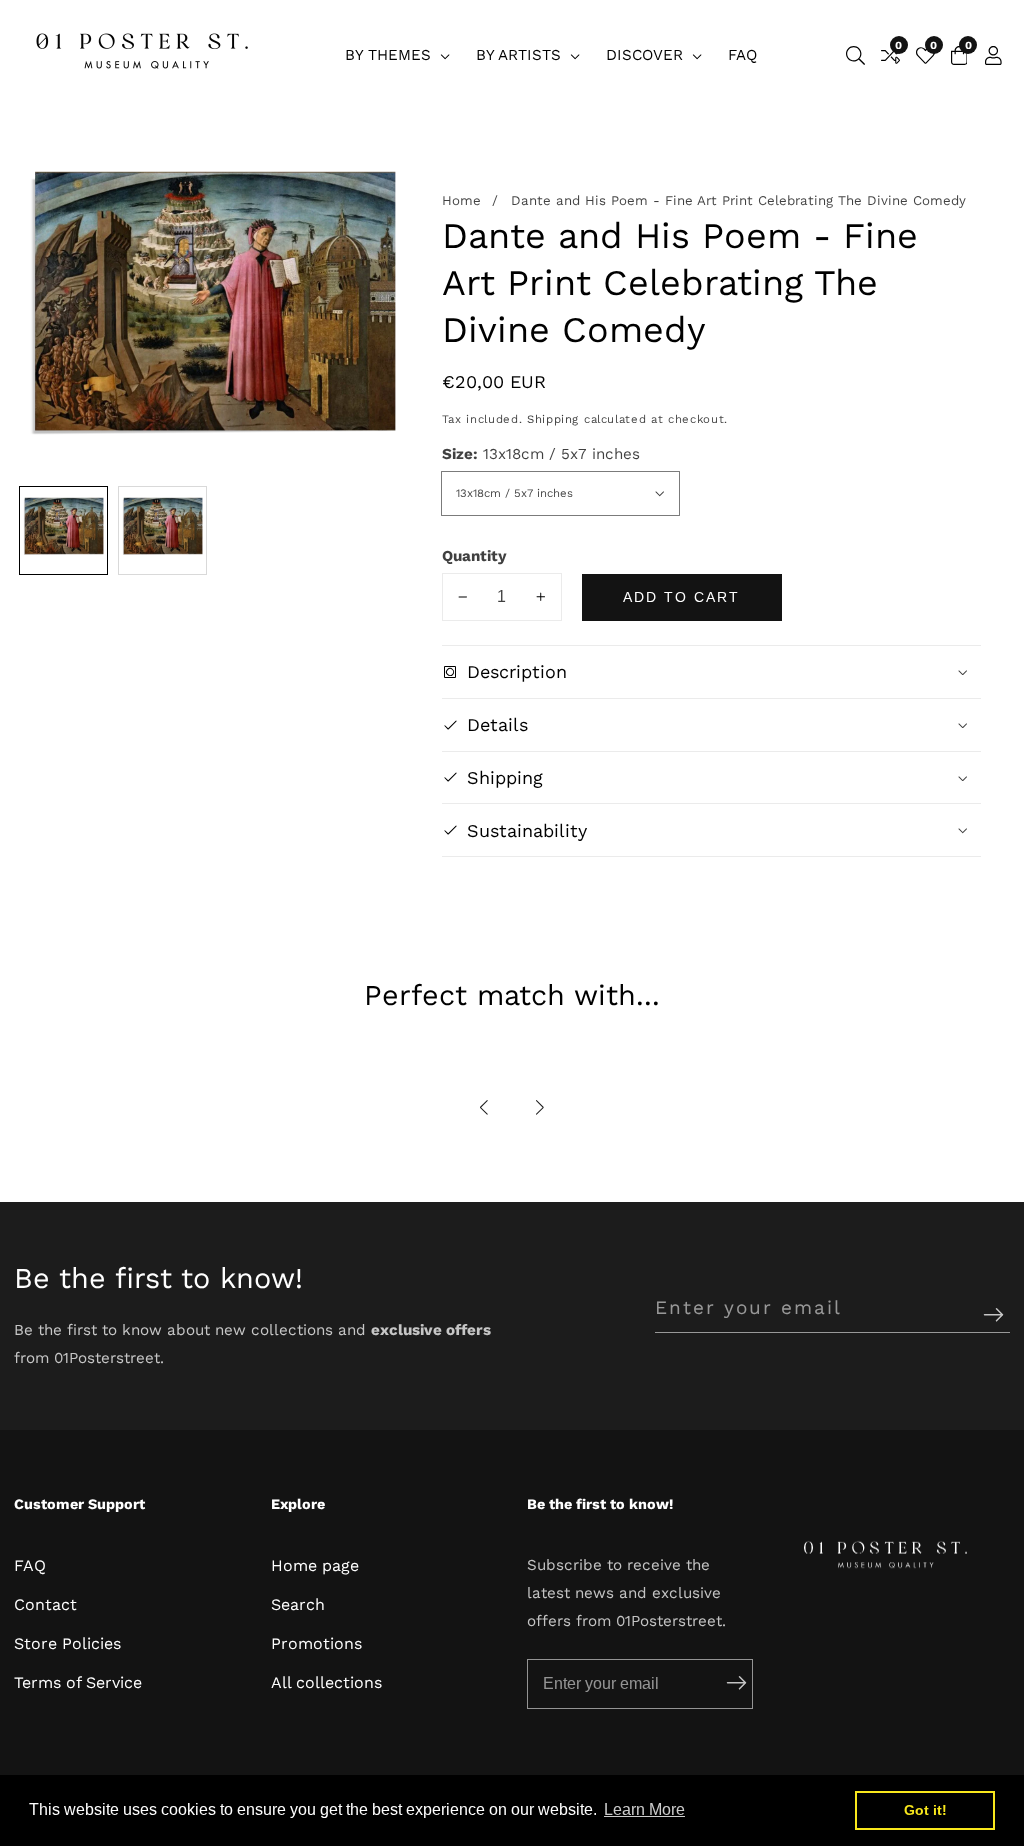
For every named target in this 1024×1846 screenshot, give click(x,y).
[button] (485, 1107)
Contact (45, 1604)
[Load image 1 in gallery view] (63, 530)
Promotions (316, 1643)
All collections (326, 1682)
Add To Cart (681, 597)
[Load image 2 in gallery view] (162, 530)
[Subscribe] (993, 1315)
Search (298, 1604)
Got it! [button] (925, 1810)
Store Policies (67, 1643)
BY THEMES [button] (390, 55)
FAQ (742, 55)
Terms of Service (78, 1682)
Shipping (553, 419)
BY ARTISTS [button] (521, 55)
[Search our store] (855, 55)
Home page (315, 1565)
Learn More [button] (644, 1809)
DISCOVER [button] (647, 55)
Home (461, 200)
